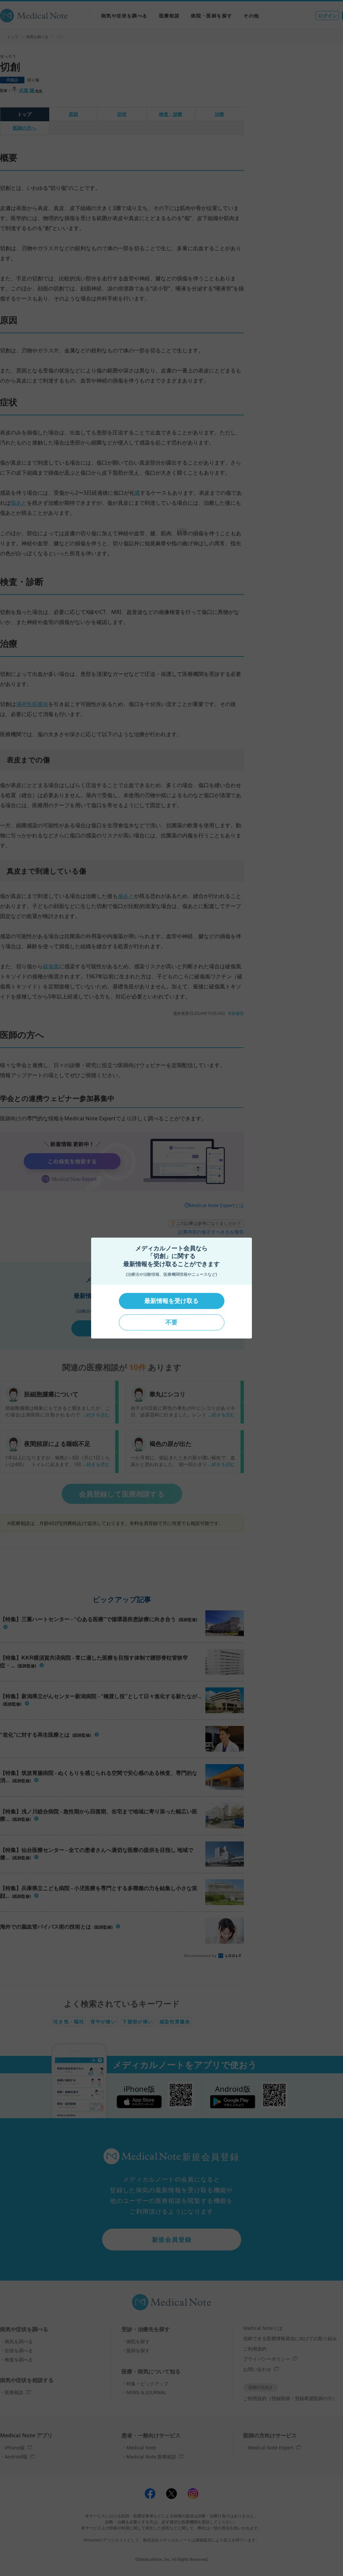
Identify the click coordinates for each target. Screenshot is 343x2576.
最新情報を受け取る (171, 1301)
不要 (171, 1322)
